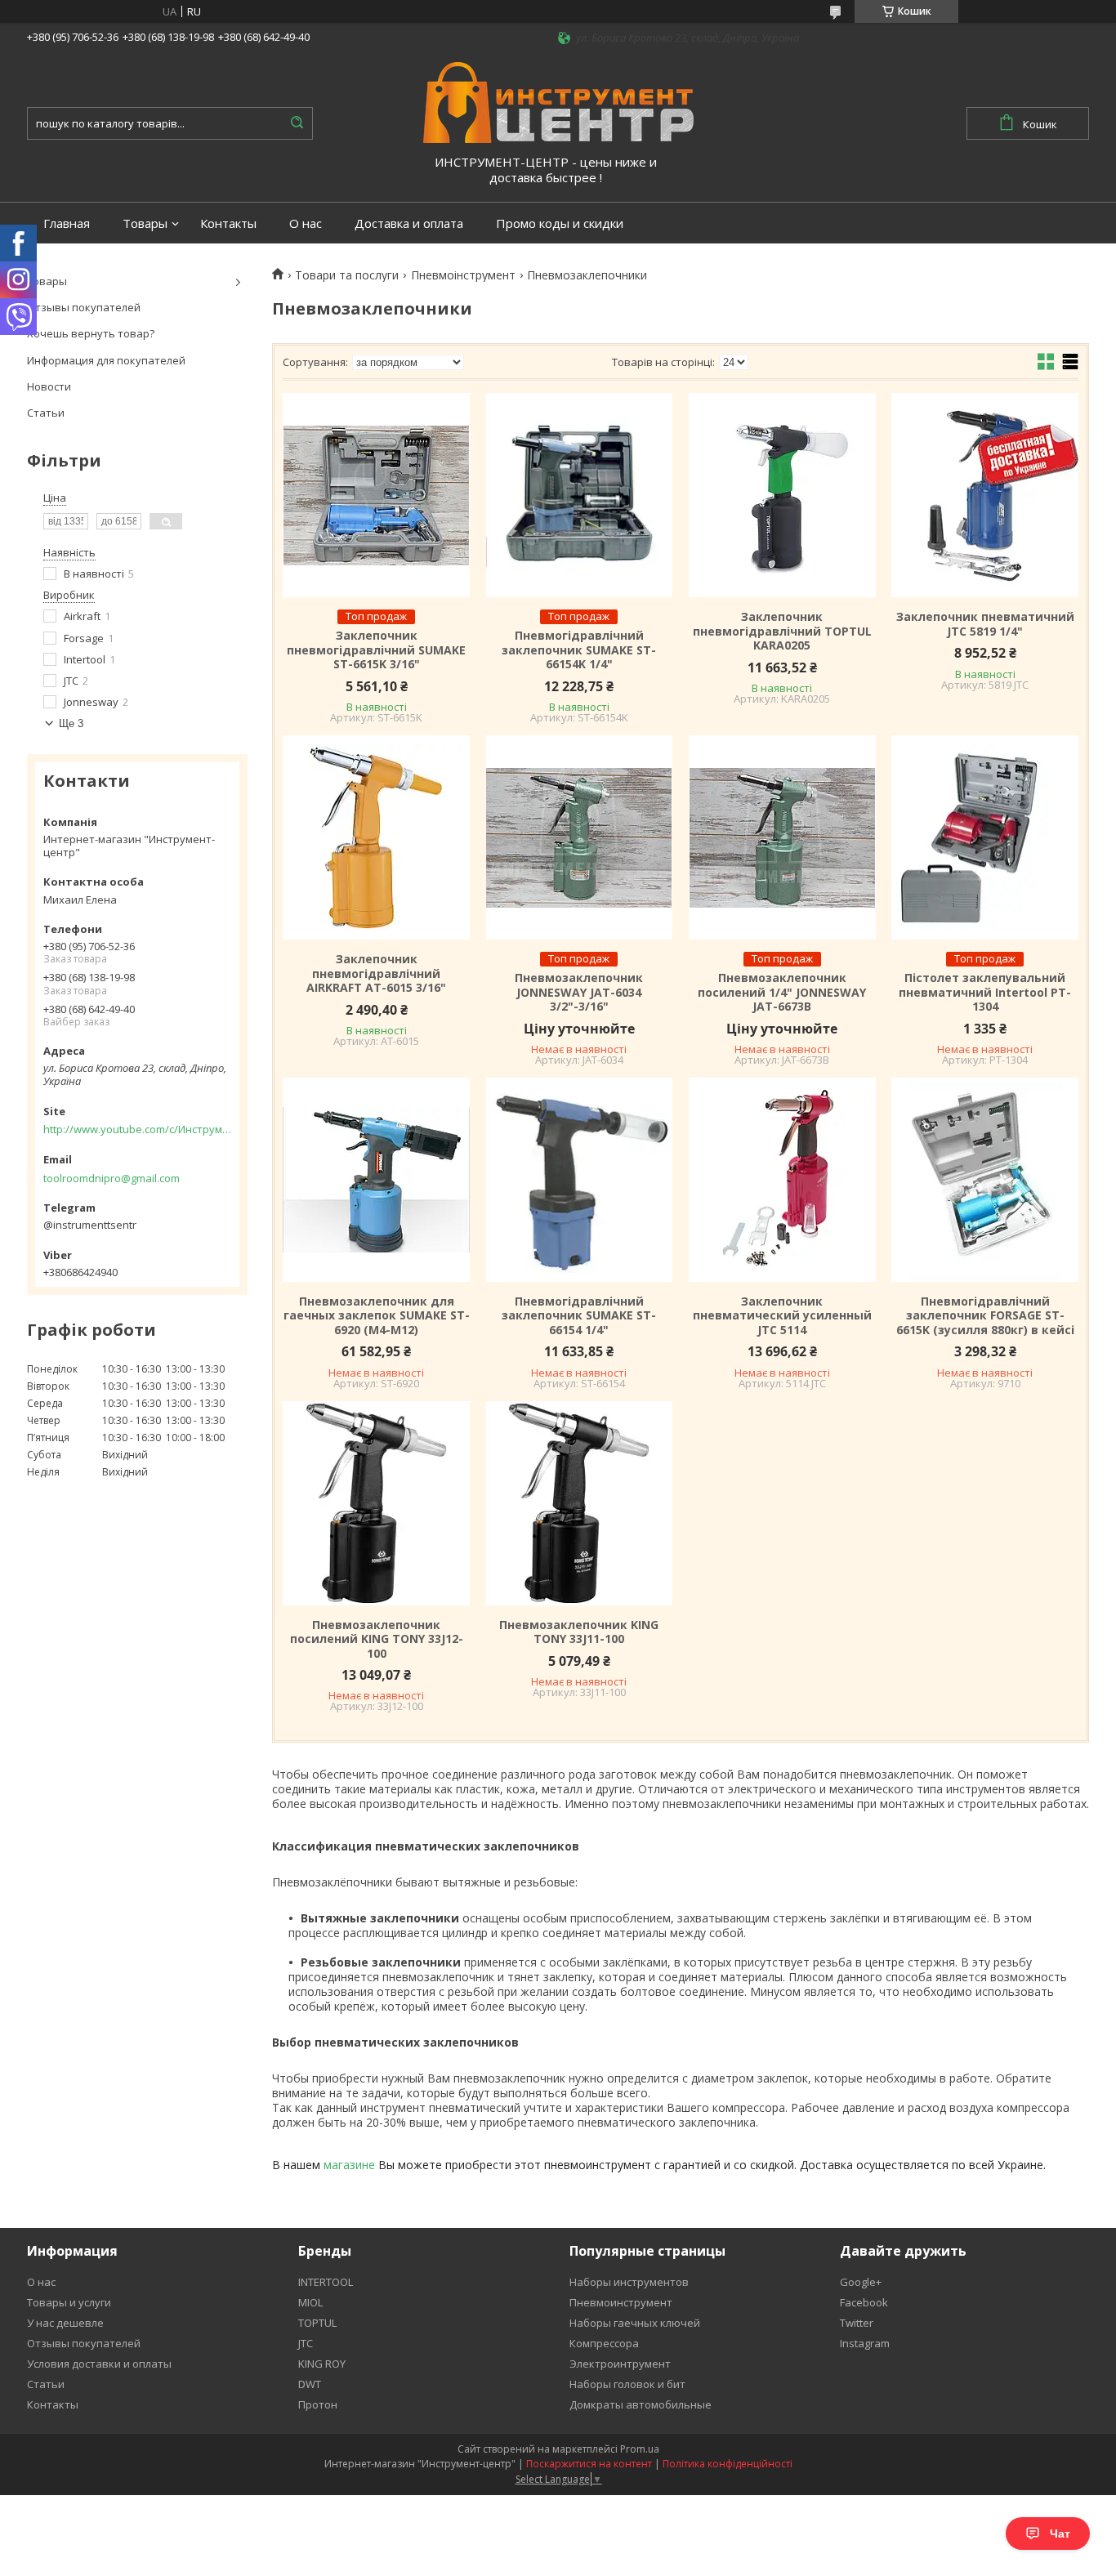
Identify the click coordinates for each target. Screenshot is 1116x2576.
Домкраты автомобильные (641, 2404)
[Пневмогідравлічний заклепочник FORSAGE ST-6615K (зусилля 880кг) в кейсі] (984, 1180)
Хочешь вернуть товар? (91, 333)
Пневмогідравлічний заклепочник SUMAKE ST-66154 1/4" (579, 1316)
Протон (318, 2404)
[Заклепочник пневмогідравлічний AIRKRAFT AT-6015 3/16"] (376, 837)
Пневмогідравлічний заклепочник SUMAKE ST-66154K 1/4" (579, 650)
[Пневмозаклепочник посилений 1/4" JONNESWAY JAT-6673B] (782, 837)
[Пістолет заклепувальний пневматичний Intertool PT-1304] (984, 837)
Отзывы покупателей (84, 307)
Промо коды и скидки (560, 223)
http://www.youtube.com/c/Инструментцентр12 (137, 1129)
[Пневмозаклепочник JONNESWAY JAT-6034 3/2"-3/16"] (579, 837)
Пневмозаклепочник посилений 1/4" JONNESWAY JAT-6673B (782, 992)
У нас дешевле (65, 2323)
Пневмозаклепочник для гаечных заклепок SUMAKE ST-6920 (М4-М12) (376, 1316)
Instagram (865, 2343)
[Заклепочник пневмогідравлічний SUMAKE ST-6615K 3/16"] (376, 495)
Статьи (46, 413)
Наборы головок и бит (627, 2384)
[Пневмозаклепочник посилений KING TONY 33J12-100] (376, 1503)
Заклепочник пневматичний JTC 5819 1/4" (985, 624)
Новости (49, 386)
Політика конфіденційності (728, 2464)
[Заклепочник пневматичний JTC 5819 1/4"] (984, 495)
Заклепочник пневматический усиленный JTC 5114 (782, 1316)
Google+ (861, 2282)
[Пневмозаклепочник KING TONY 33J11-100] (579, 1503)
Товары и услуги (69, 2302)
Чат (1060, 2534)
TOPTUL (317, 2323)
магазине (349, 2165)
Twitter (857, 2323)
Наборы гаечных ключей (635, 2323)
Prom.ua (640, 2449)
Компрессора (604, 2343)
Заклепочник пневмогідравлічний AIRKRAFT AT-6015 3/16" (376, 973)
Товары (145, 223)
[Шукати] (297, 123)
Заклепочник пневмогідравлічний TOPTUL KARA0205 (782, 631)
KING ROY (322, 2364)
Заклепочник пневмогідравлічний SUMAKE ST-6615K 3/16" (376, 650)
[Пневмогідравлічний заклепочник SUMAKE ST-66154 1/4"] (579, 1180)
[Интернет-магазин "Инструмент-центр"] (558, 101)
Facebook (864, 2302)
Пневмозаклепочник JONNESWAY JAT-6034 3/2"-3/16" (579, 992)
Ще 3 (71, 723)
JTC (306, 2343)
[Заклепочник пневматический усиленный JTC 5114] (782, 1180)
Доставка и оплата (409, 223)
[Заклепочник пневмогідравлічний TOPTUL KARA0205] (782, 495)
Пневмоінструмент (463, 275)
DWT (310, 2384)
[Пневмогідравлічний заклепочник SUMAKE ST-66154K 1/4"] (579, 495)
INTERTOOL (326, 2282)
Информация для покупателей (106, 360)
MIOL (310, 2302)
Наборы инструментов (629, 2282)
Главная (67, 223)
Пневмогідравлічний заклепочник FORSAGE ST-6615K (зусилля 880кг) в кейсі (985, 1316)
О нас (306, 223)
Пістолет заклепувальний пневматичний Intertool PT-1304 (985, 992)
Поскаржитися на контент (589, 2464)
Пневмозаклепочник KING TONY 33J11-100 (579, 1632)
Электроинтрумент (620, 2364)
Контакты (228, 223)
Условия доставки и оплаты (99, 2364)
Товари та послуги (347, 275)
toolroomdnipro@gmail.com (112, 1178)
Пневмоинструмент (621, 2302)
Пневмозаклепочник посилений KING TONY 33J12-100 (377, 1639)
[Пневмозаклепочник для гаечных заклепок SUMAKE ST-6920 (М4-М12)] (376, 1180)
